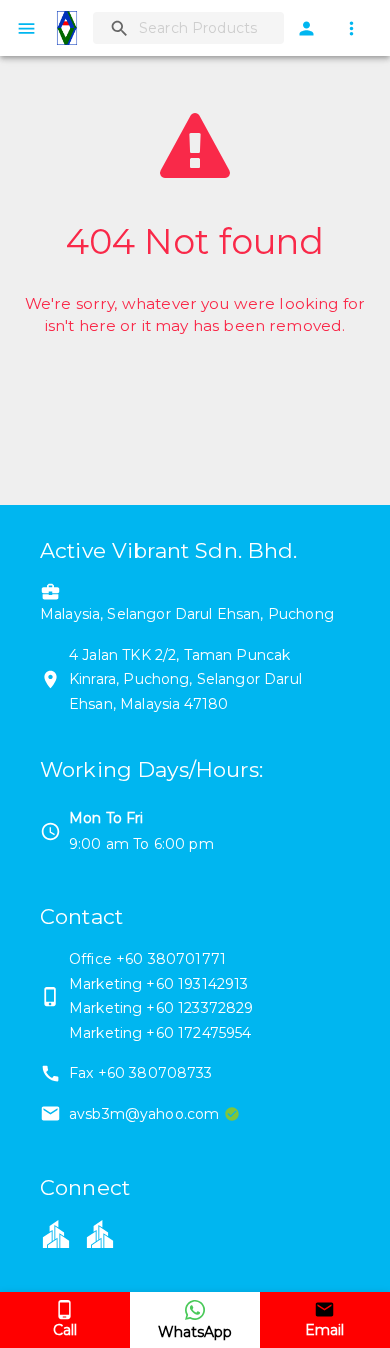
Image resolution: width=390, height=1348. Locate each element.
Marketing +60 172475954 (160, 1033)
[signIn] (306, 28)
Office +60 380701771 (147, 959)
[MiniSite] (100, 1233)
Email (324, 1330)
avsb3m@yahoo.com (144, 1114)
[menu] (26, 28)
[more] (351, 28)
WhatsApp (195, 1332)
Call (65, 1330)
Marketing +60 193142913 (158, 984)
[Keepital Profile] (56, 1233)
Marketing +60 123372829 (161, 1008)
